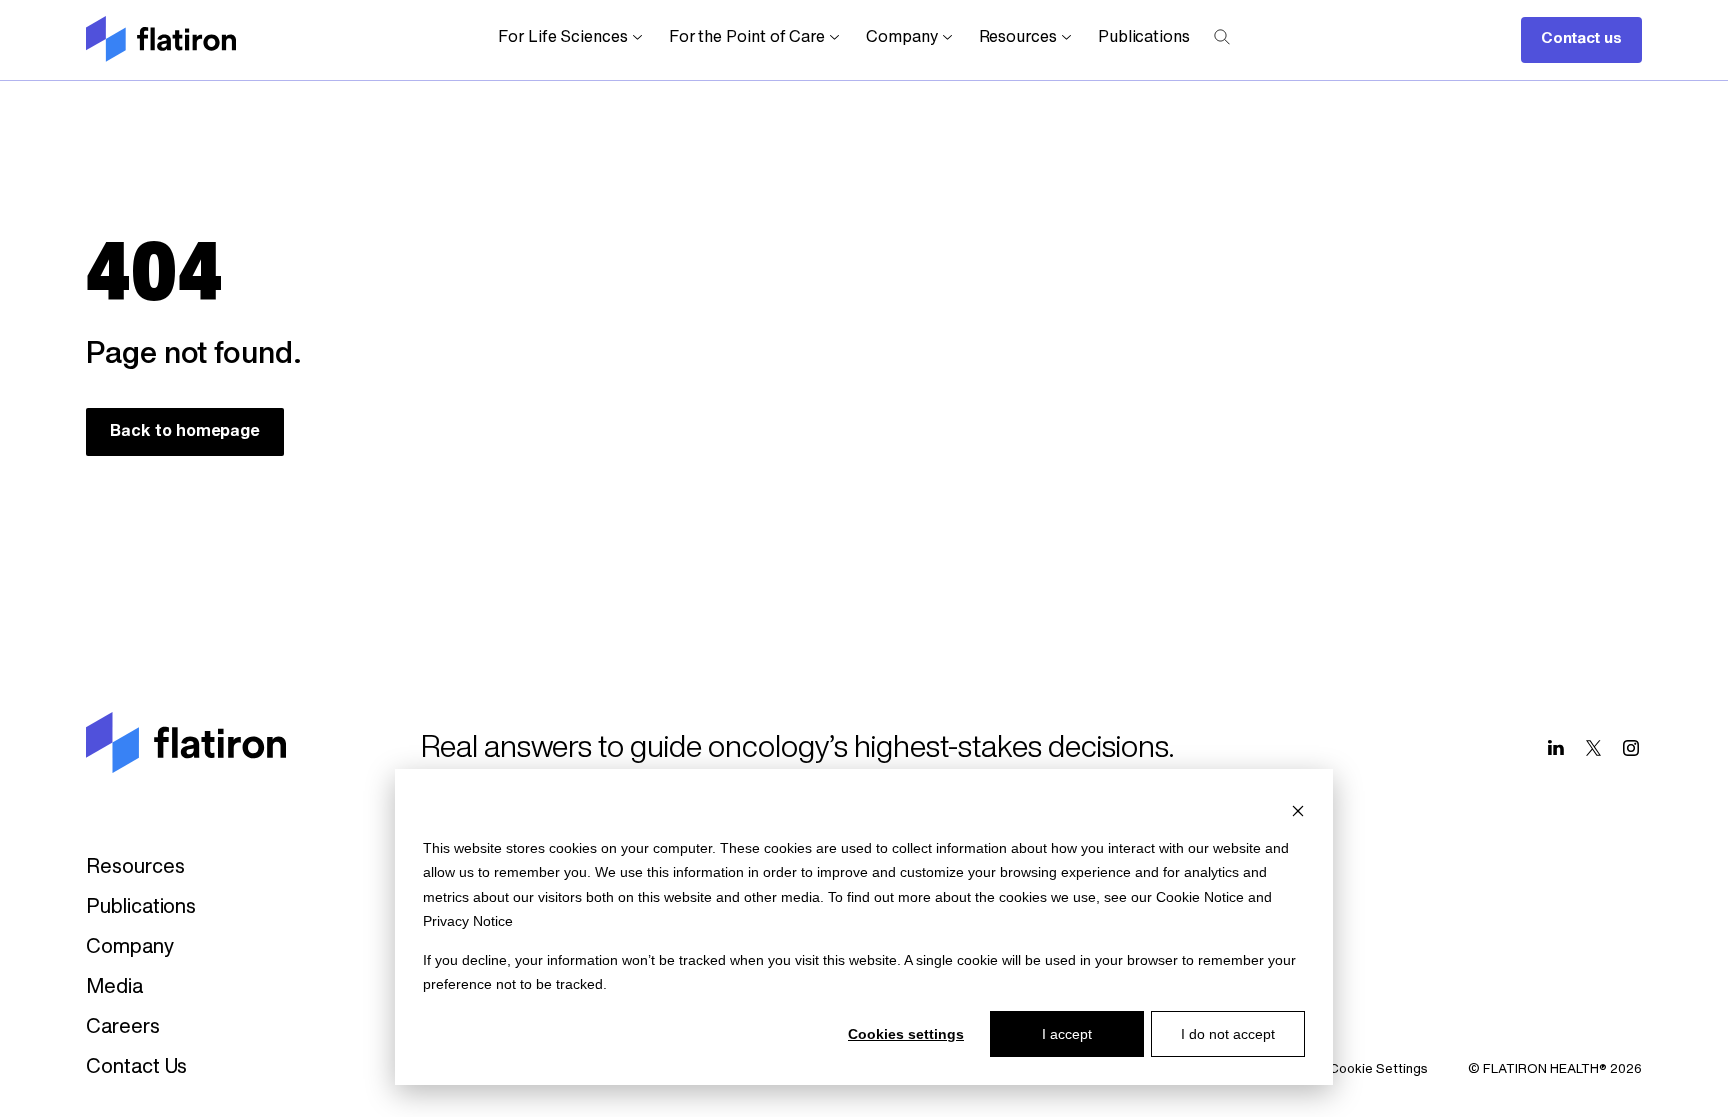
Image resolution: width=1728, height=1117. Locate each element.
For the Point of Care (747, 38)
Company (901, 38)
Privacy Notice (468, 921)
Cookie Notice (1200, 897)
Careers (122, 1028)
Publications (1144, 38)
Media (114, 988)
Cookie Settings (1378, 1069)
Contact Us (136, 1068)
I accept (1067, 1034)
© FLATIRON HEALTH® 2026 (1555, 1069)
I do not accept (1228, 1034)
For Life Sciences (563, 38)
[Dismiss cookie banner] (1298, 809)
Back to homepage (185, 432)
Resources (1018, 38)
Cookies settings (906, 1034)
